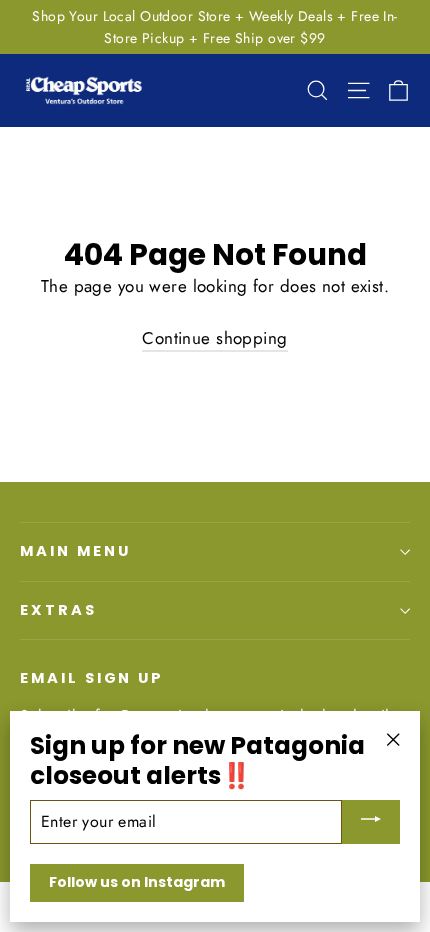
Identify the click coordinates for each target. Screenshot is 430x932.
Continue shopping (214, 338)
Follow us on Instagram (137, 882)
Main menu (75, 551)
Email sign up (92, 678)
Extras (58, 610)
